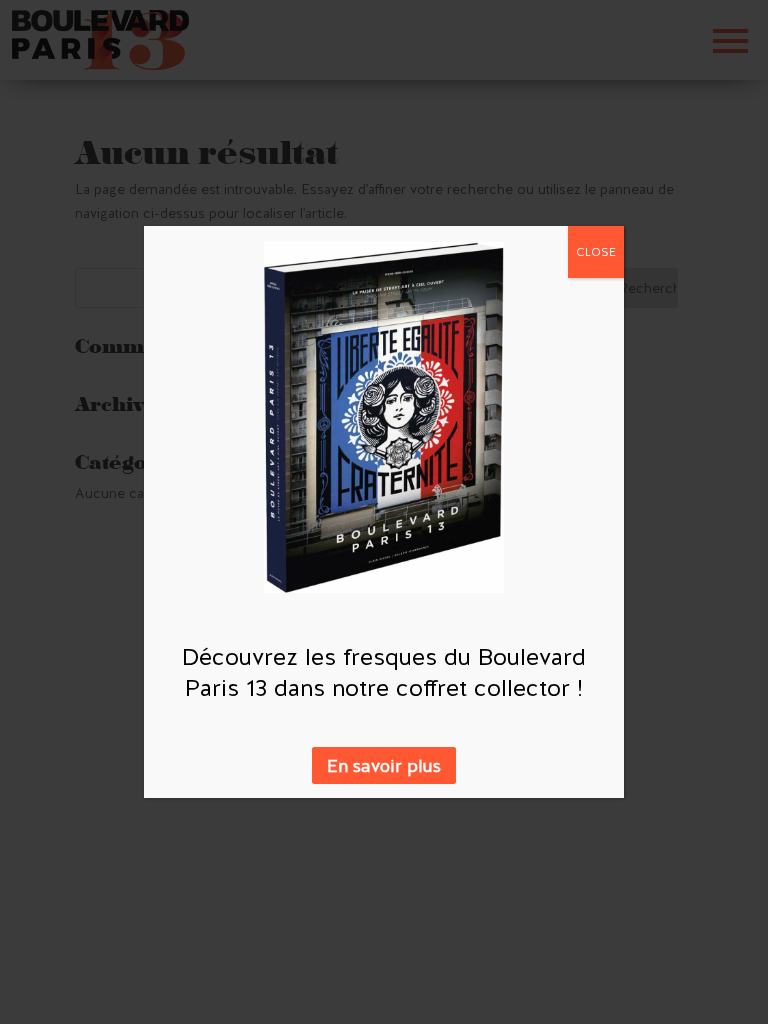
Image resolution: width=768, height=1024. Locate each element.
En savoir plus (384, 765)
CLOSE (596, 252)
